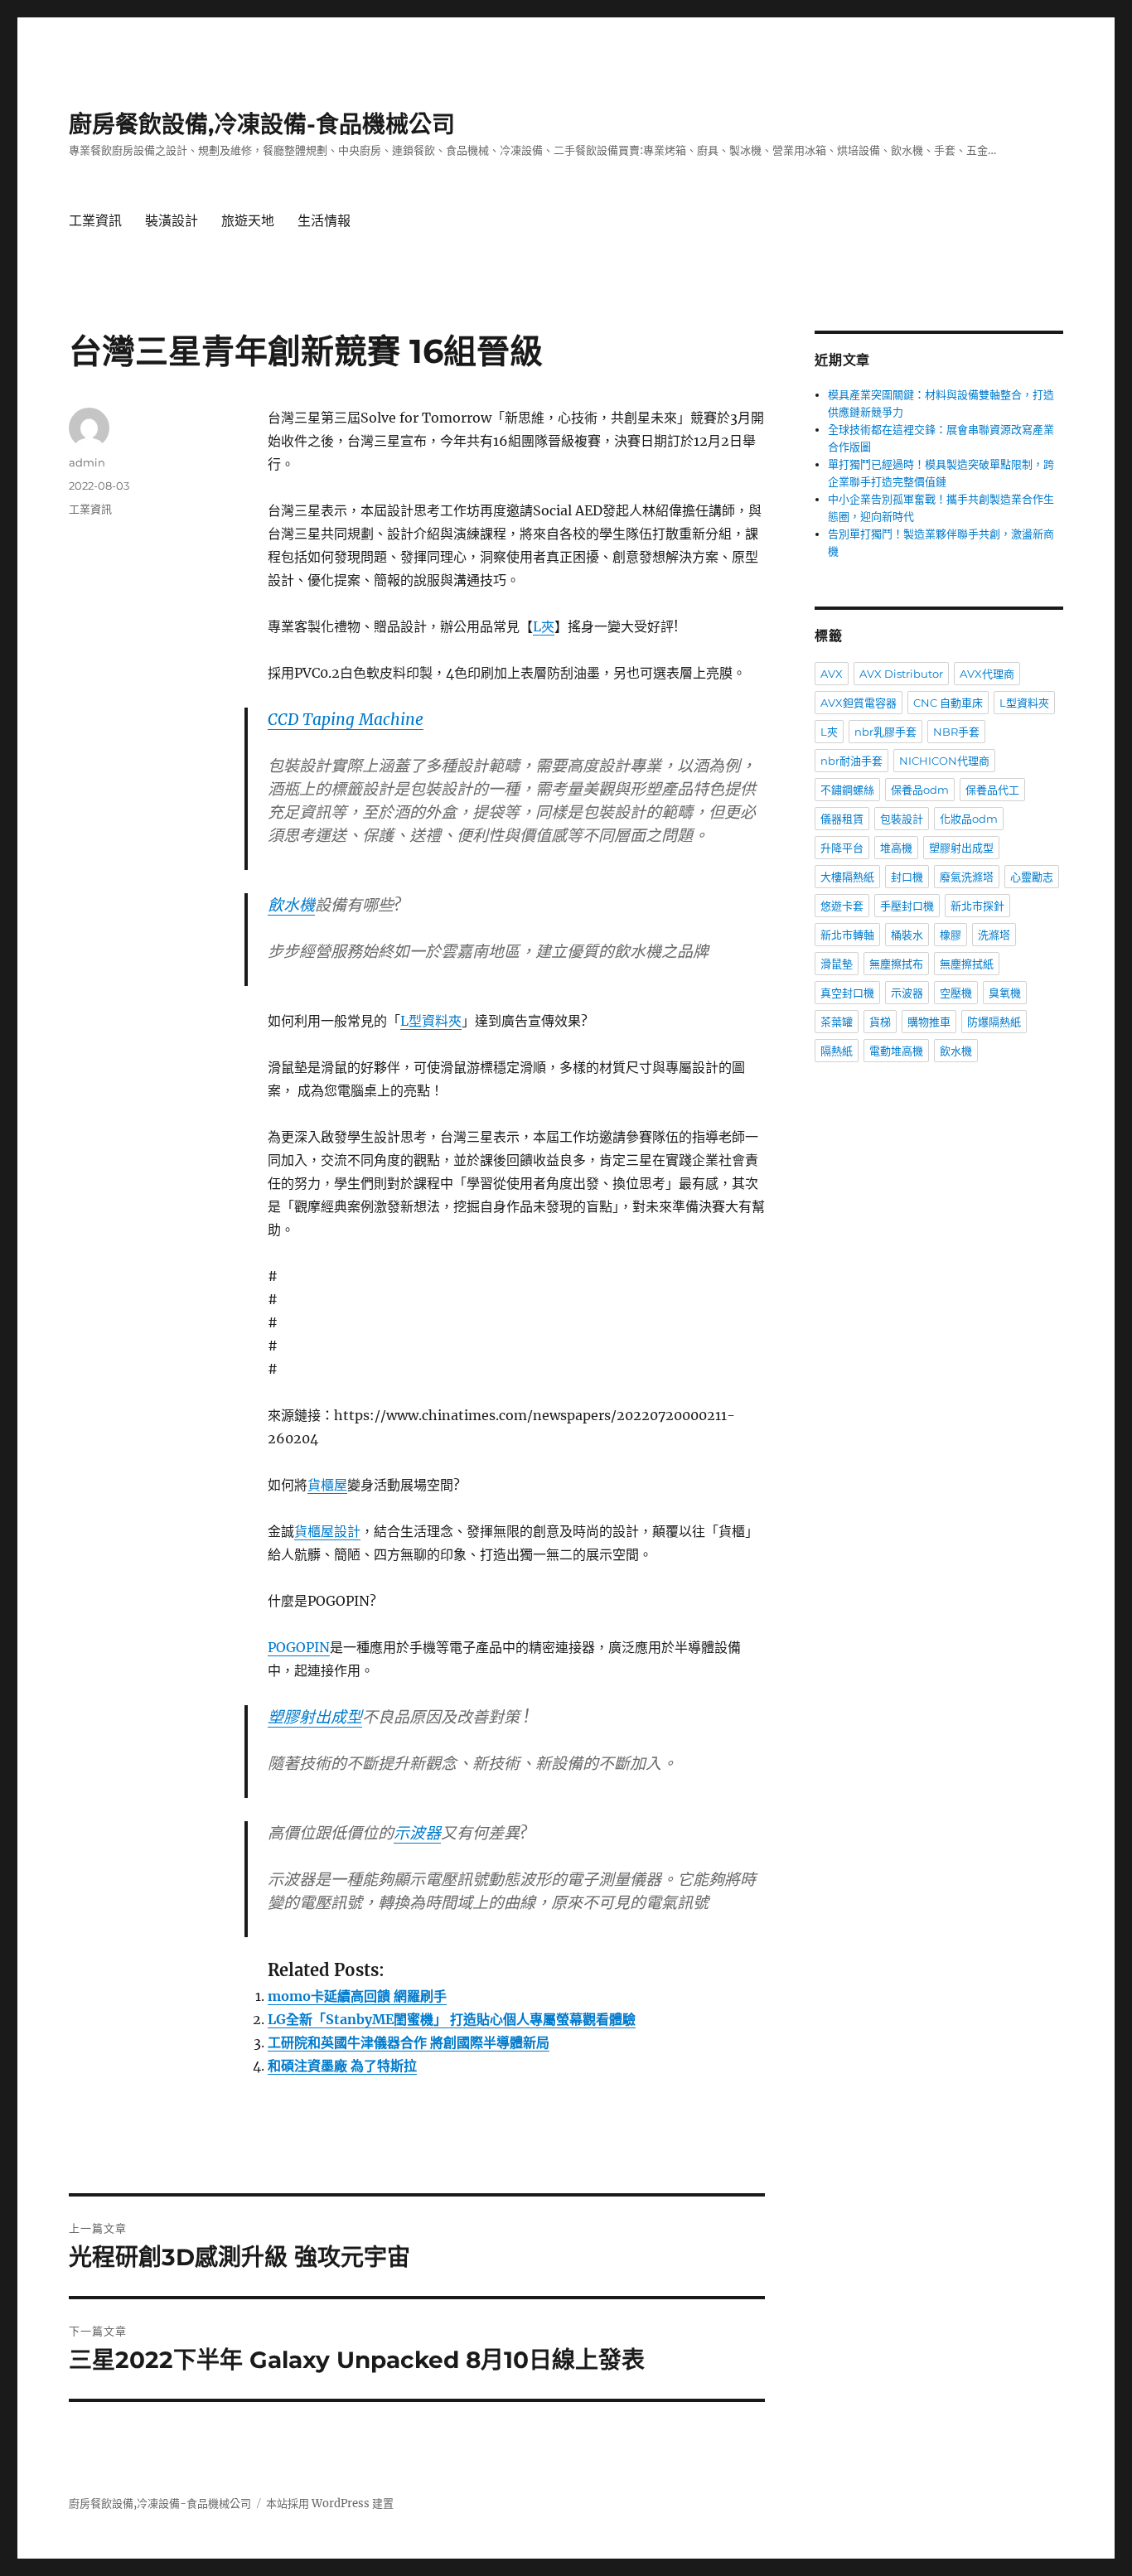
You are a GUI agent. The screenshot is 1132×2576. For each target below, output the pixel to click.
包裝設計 (902, 819)
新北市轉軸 (847, 935)
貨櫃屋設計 (327, 1531)
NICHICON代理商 (944, 761)
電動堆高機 (896, 1051)
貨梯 (880, 1022)
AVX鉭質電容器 (859, 703)
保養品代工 (992, 790)
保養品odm (920, 790)
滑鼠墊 (837, 964)
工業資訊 (95, 221)
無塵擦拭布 (896, 964)
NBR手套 (956, 732)
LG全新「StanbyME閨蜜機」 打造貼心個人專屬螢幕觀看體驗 (452, 2019)
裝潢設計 (172, 221)
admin (87, 462)
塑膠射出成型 (315, 1717)
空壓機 (956, 993)
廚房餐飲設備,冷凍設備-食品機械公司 (262, 124)
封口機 (907, 877)
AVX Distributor (901, 674)
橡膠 (951, 935)
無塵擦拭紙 (967, 964)
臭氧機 (1005, 993)
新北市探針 (977, 906)
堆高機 (896, 848)
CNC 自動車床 (948, 703)
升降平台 (842, 848)
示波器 (417, 1833)
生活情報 (324, 221)
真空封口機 (847, 993)
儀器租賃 (842, 819)
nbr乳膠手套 (885, 732)
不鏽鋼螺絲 (847, 790)
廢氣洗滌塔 (967, 877)
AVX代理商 (987, 674)
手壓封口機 (907, 906)
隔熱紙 (837, 1051)
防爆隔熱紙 (994, 1022)
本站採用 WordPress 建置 (330, 2504)
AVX (832, 674)
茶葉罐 (837, 1022)
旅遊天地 (248, 221)
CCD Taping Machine (346, 719)
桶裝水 (907, 935)
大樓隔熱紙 (847, 877)
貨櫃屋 (327, 1485)
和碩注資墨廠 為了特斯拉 (342, 2066)
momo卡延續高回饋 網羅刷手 (357, 1996)
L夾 (544, 626)
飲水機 (291, 905)
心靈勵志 (1032, 877)
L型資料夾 (431, 1021)
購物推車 (929, 1022)
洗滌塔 (994, 935)
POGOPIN (299, 1647)
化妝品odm (969, 819)
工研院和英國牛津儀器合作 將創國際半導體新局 (409, 2042)
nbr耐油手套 (851, 761)
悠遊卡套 (842, 906)
